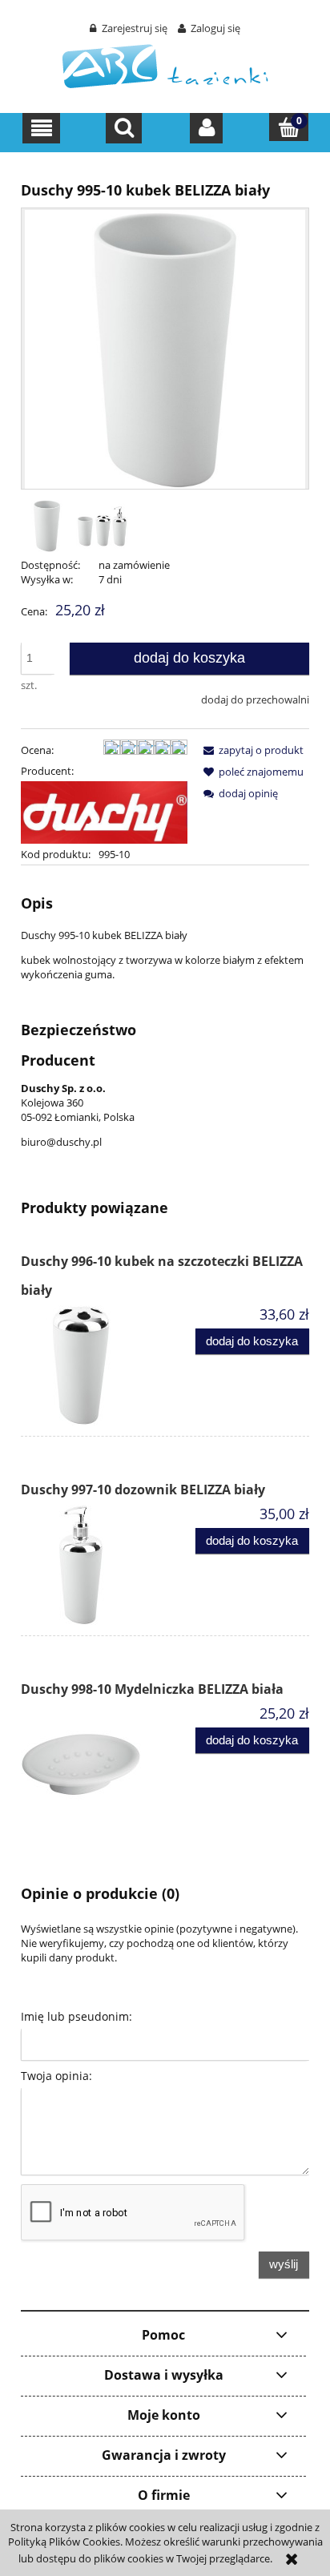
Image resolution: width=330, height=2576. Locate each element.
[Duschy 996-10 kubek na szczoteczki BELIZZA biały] (93, 1365)
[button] (41, 128)
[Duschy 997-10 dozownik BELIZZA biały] (93, 1565)
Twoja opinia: (56, 2076)
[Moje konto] (206, 128)
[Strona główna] (165, 65)
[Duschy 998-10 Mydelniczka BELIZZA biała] (93, 1764)
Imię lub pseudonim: (76, 2016)
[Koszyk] (289, 127)
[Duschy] (104, 812)
